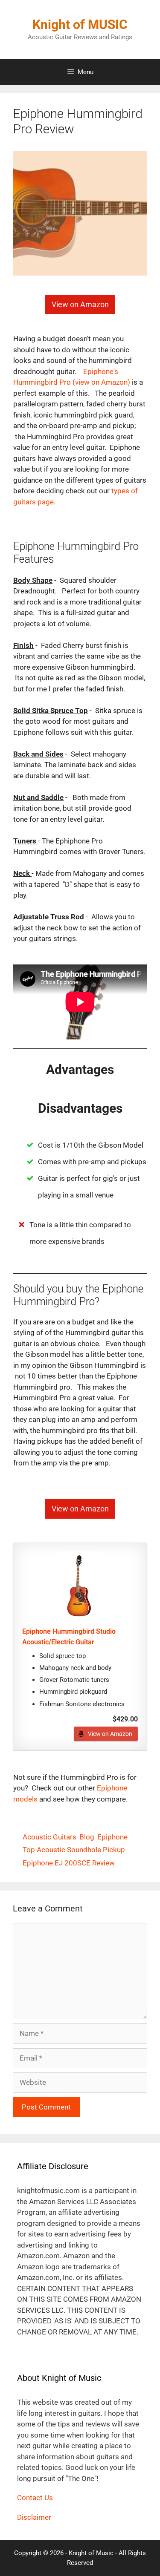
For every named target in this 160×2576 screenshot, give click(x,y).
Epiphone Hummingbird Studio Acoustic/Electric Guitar (69, 1637)
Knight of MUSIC (80, 24)
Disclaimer (34, 2517)
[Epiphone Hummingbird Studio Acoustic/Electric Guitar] (80, 1586)
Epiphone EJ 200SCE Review (69, 1863)
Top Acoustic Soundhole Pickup (74, 1850)
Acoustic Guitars (49, 1837)
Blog (87, 1837)
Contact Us (35, 2498)
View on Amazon (110, 1734)
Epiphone (112, 1837)
